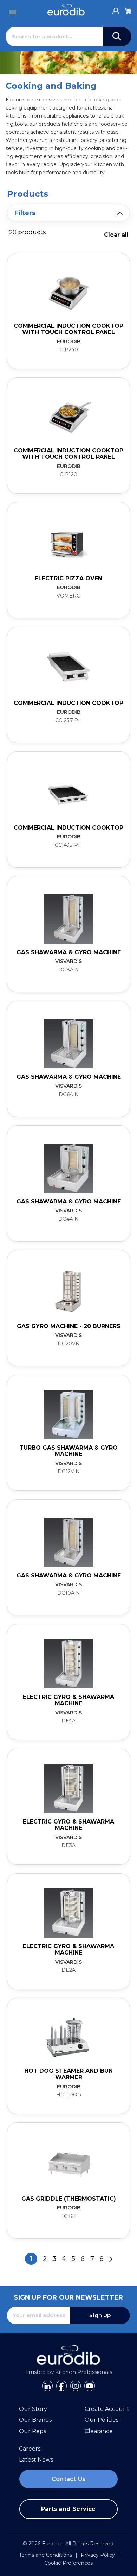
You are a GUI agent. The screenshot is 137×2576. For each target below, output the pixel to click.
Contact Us (68, 2479)
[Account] (116, 9)
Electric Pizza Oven (68, 578)
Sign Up (100, 2315)
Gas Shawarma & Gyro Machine (69, 952)
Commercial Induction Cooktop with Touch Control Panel (68, 329)
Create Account (107, 2409)
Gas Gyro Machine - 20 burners (69, 1326)
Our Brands (35, 2420)
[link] (68, 311)
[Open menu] (13, 10)
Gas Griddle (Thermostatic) (69, 2199)
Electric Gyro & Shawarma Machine (68, 1700)
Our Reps (32, 2431)
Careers (30, 2449)
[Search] (117, 37)
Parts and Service (68, 2509)
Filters (25, 213)
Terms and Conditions (45, 2555)
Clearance (99, 2431)
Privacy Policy (98, 2555)
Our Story (33, 2409)
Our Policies (102, 2420)
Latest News (36, 2460)
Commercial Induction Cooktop (68, 703)
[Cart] (128, 10)
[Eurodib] (66, 10)
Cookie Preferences (68, 2563)
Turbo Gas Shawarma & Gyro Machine (68, 1451)
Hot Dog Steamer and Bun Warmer (68, 2074)
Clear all (116, 235)
